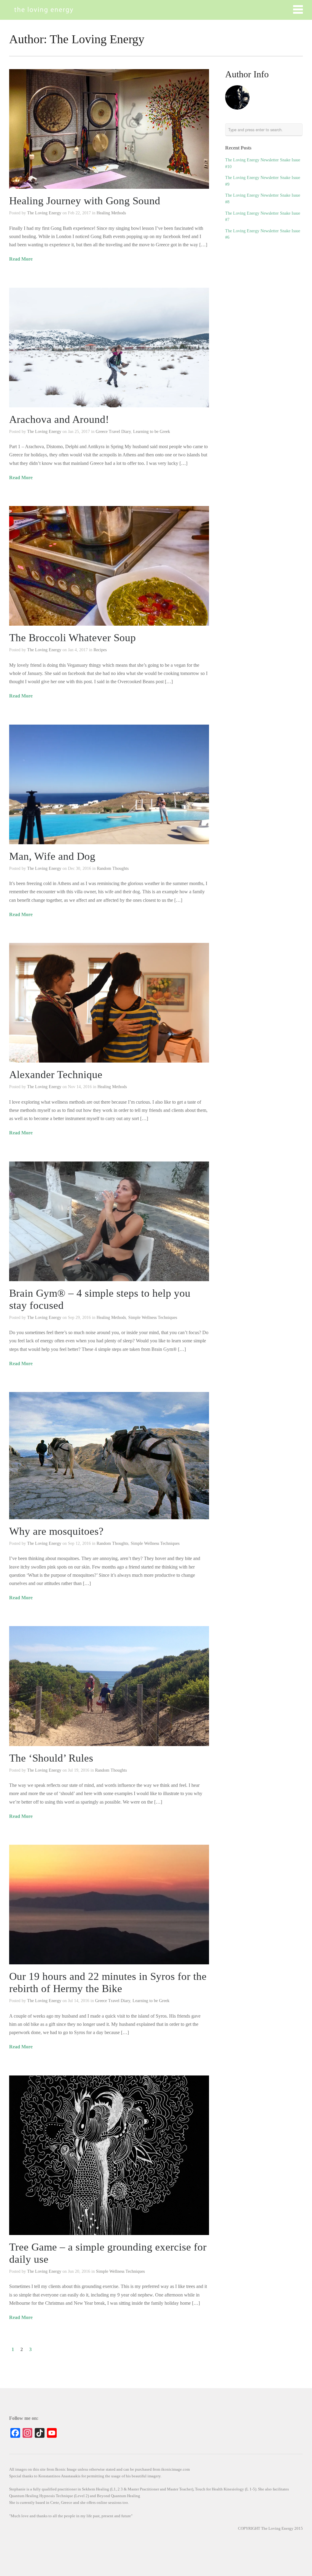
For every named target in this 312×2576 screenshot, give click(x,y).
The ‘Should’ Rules (51, 1758)
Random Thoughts (113, 868)
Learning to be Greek (152, 432)
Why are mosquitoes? (56, 1531)
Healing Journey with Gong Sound (85, 201)
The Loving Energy (44, 213)
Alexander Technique (56, 1075)
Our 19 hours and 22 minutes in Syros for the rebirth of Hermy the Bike (108, 1982)
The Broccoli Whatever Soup (73, 638)
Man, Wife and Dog (52, 856)
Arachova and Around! (59, 419)
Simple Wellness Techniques (153, 1318)
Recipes (100, 650)
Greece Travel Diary (113, 432)
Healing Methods (111, 213)
